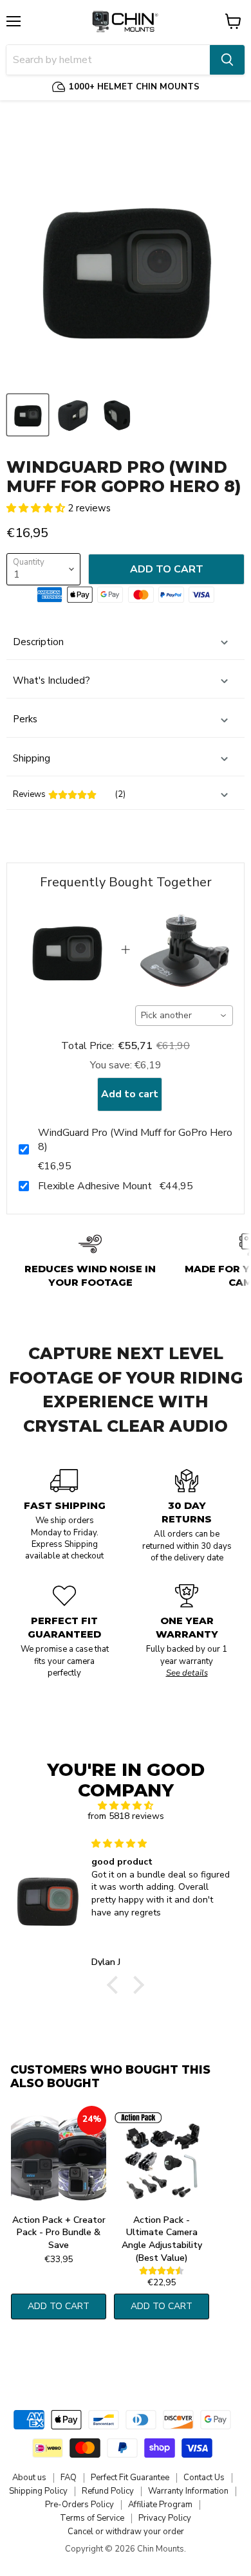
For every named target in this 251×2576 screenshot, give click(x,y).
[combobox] (184, 1016)
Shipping (32, 758)
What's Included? (51, 681)
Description (38, 642)
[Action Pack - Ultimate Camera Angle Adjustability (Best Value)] (162, 2157)
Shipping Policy (38, 2491)
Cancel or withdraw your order (126, 2532)
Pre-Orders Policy (79, 2505)
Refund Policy (108, 2491)
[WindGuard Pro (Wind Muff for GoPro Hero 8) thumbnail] (28, 415)
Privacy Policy (165, 2518)
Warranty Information (188, 2491)
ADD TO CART (59, 2306)
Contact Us (204, 2478)
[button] (37, 508)
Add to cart (130, 1094)
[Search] (227, 60)
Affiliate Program (160, 2505)
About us (29, 2478)
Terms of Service (92, 2518)
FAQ (69, 2478)
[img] (126, 1806)
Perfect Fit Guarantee (130, 2478)
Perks (25, 719)
